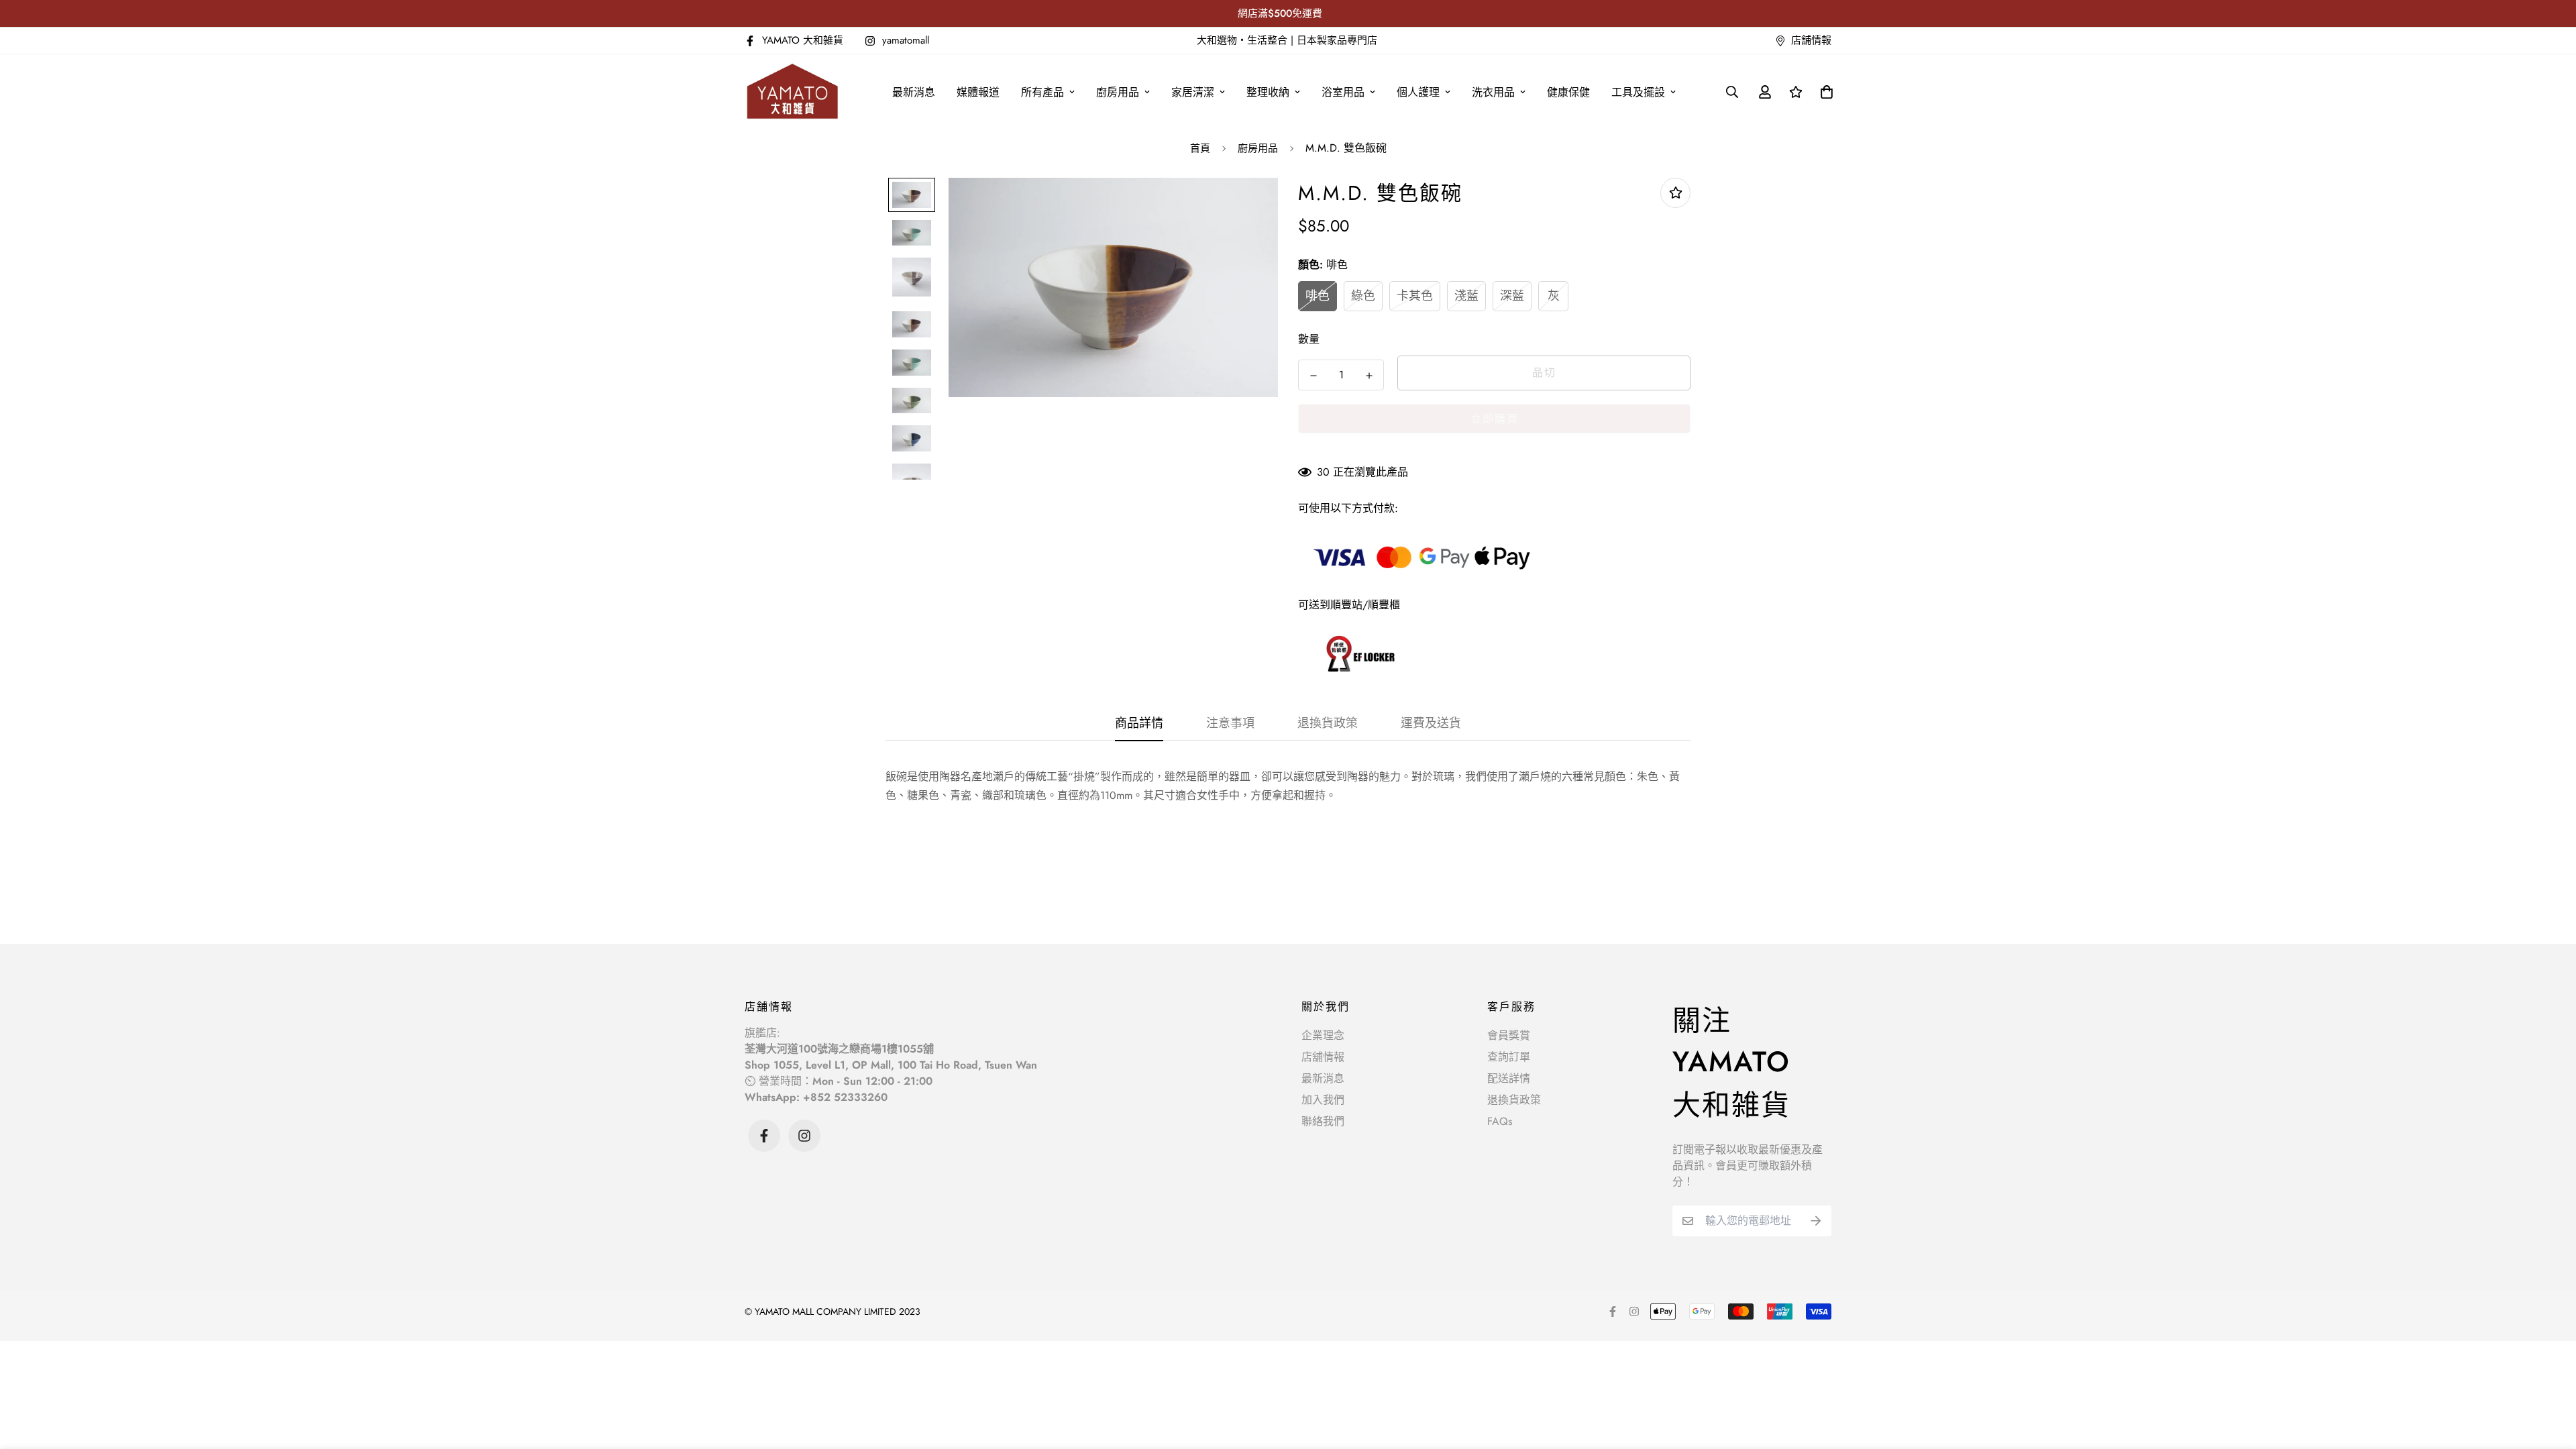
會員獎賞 (1509, 1035)
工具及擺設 (1638, 92)
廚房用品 (1118, 92)
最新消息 (914, 92)
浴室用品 (1343, 92)
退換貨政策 (1514, 1100)
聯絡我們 (1323, 1121)
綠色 (1363, 296)
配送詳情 (1509, 1078)
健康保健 (1568, 92)
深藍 (1512, 296)
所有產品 (1042, 92)
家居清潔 (1193, 92)
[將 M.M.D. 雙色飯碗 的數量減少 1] (1313, 376)
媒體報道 (978, 92)
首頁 (1200, 148)
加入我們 (1323, 1100)
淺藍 (1466, 296)
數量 (1309, 339)
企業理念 (1323, 1035)
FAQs (1500, 1121)
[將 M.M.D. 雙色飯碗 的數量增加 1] (1369, 376)
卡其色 (1415, 296)
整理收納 (1268, 92)
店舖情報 (1323, 1057)
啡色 (1318, 296)
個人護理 (1418, 92)
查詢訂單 (1509, 1057)
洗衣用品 (1493, 92)
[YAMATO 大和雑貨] (793, 92)
